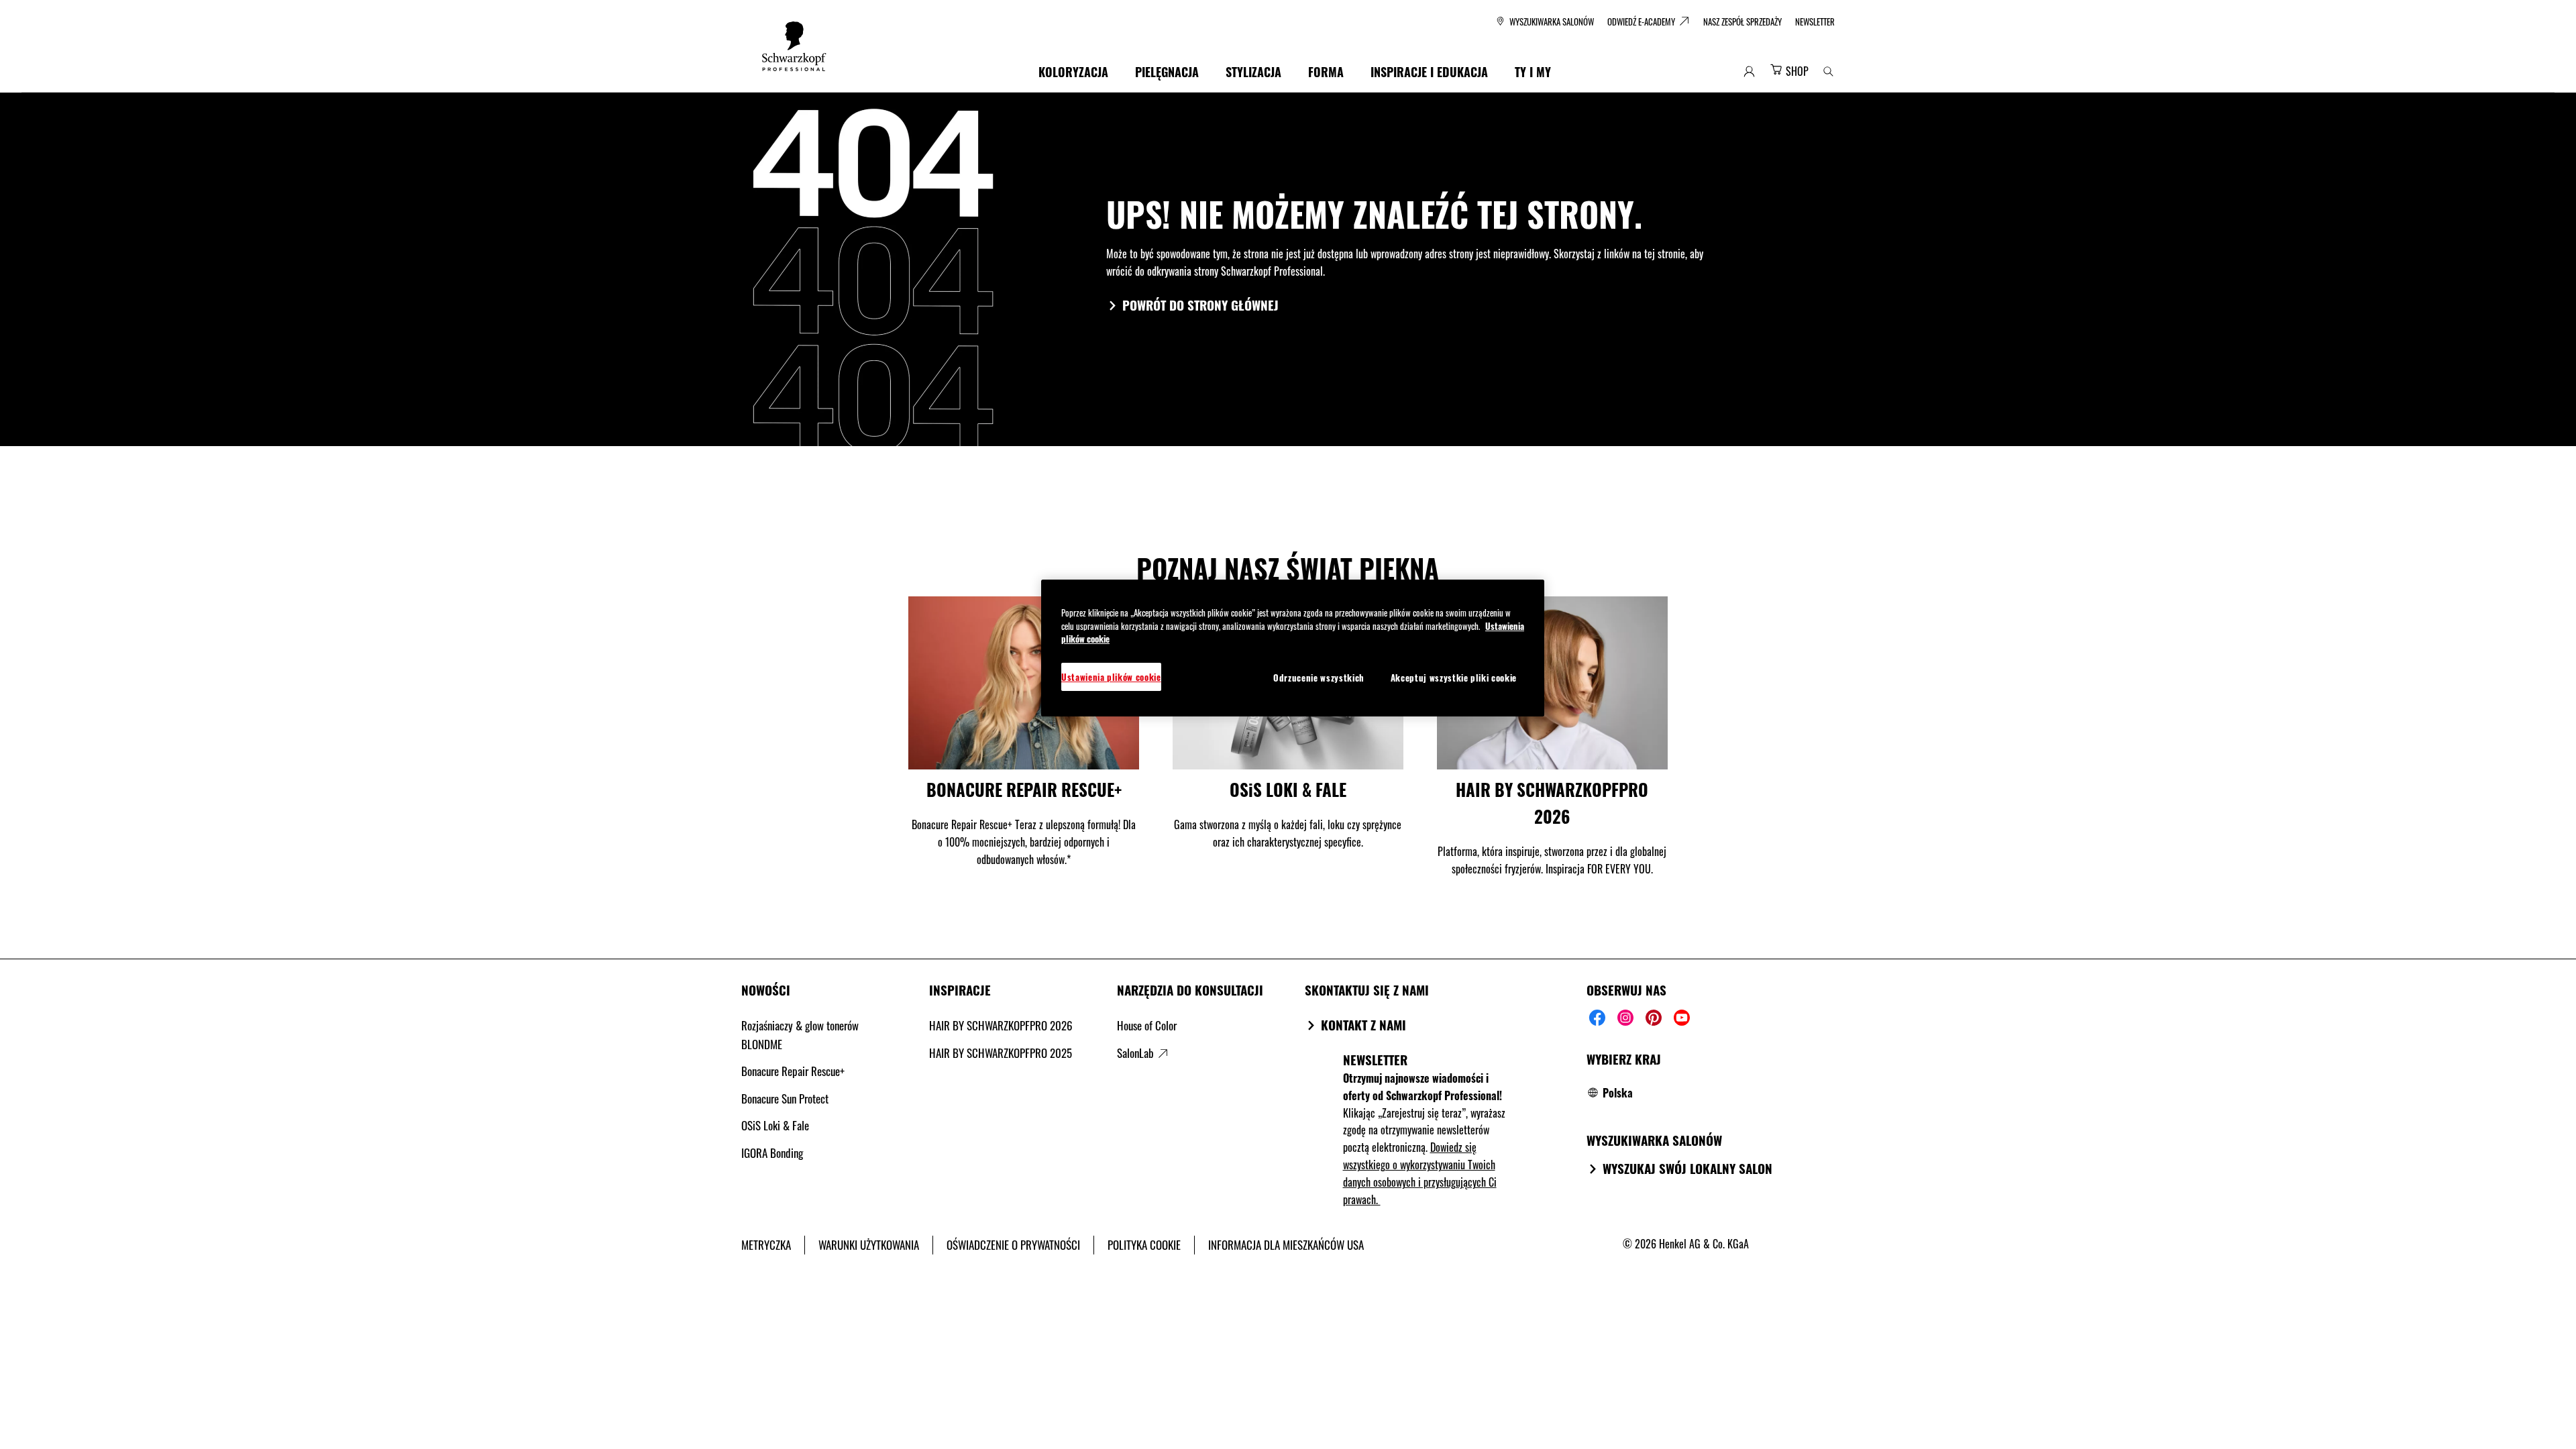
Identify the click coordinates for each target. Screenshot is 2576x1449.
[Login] (1749, 71)
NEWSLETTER (1375, 1059)
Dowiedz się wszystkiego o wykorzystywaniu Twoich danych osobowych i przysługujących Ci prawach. (1420, 1173)
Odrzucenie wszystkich (1319, 678)
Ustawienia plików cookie (1111, 677)
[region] (1293, 648)
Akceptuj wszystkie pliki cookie (1454, 678)
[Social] (1597, 1018)
